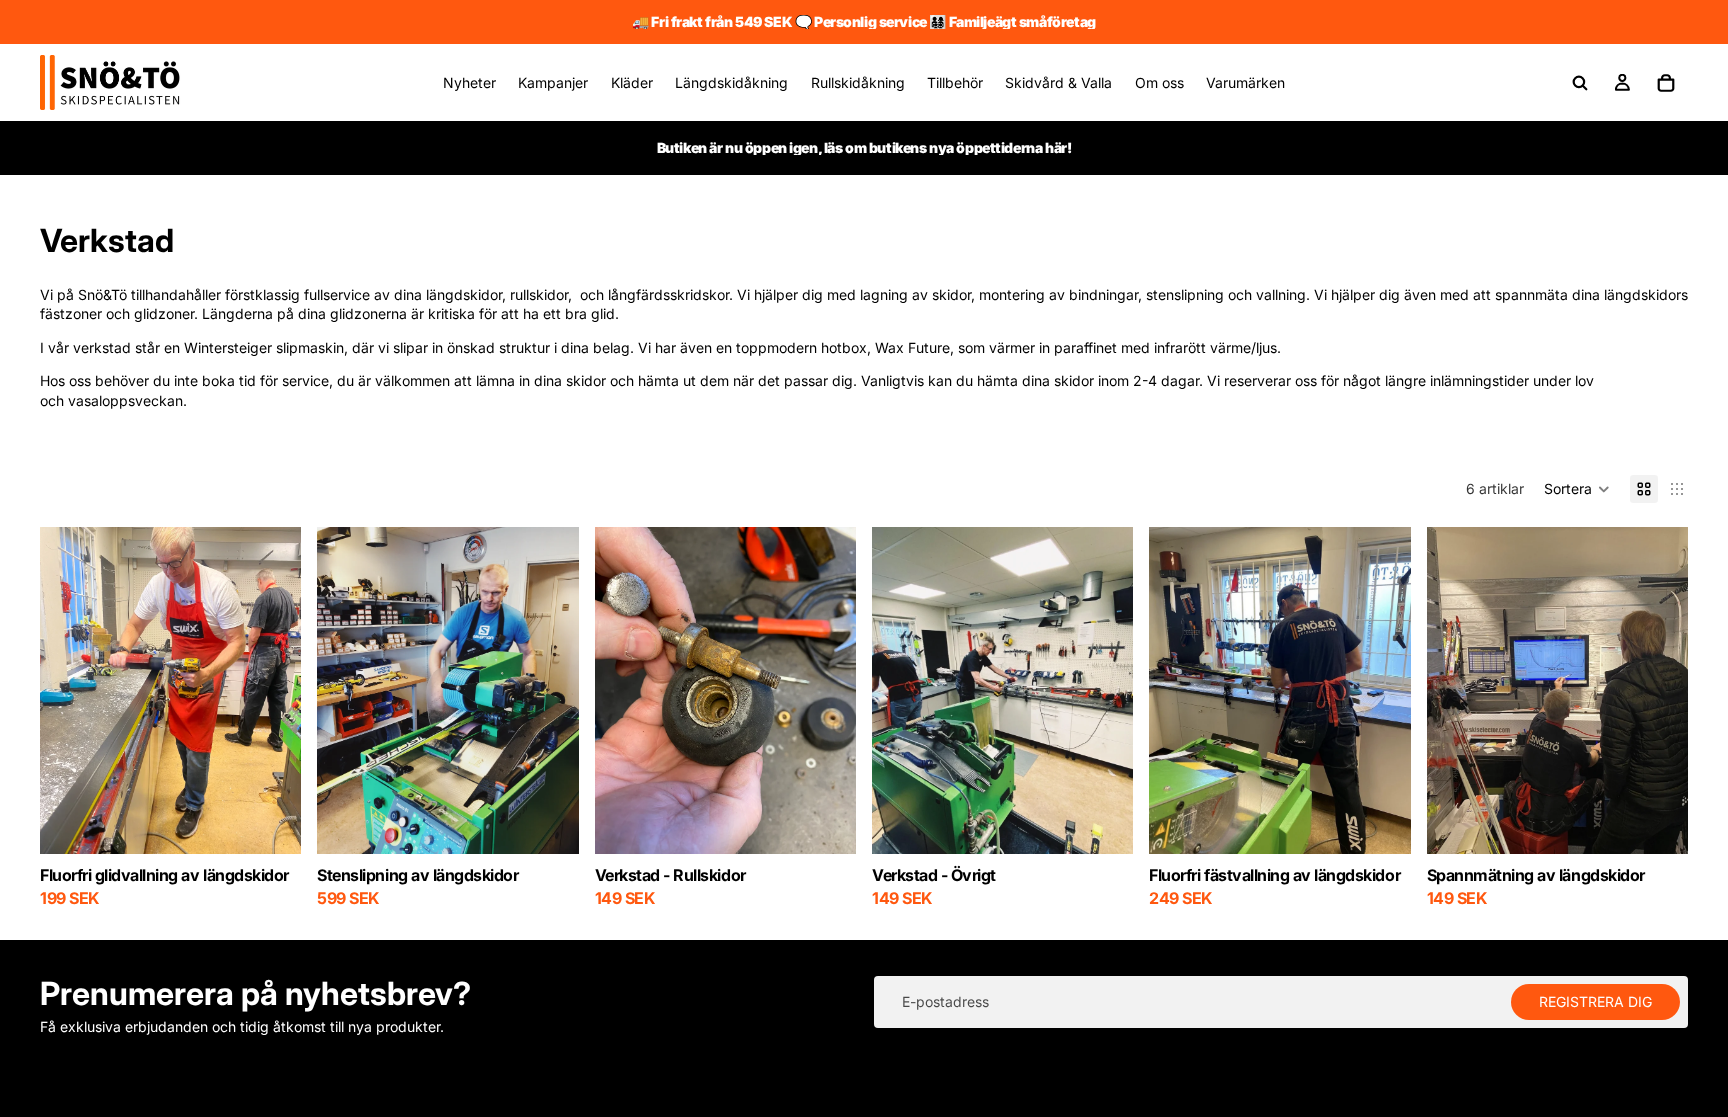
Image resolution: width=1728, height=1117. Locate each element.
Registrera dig (1595, 1001)
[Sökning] (1580, 83)
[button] (1577, 489)
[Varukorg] (1666, 83)
